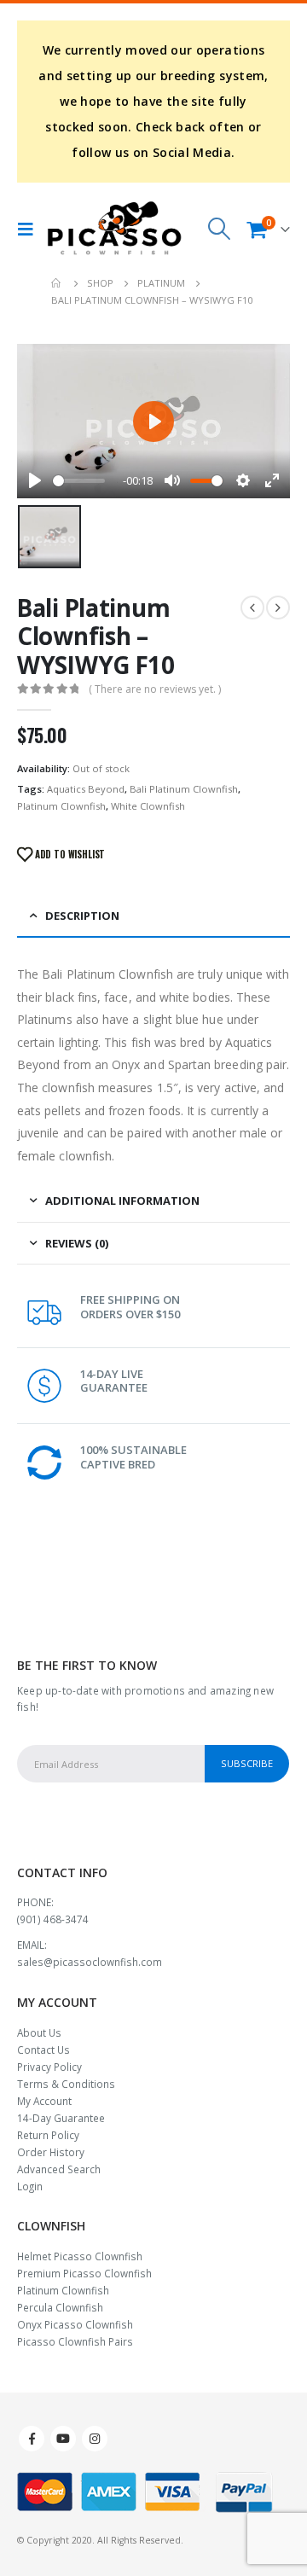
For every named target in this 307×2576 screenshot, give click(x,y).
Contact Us (43, 2050)
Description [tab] (82, 916)
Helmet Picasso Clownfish (80, 2256)
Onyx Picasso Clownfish (75, 2324)
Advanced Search (59, 2169)
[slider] (79, 481)
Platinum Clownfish (61, 806)
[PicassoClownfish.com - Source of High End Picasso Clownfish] (114, 229)
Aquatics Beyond (86, 789)
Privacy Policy (49, 2067)
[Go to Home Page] (57, 283)
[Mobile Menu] (30, 229)
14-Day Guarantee (61, 2118)
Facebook (32, 2439)
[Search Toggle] (220, 229)
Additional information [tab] (122, 1201)
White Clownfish (148, 806)
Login (30, 2186)
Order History (51, 2152)
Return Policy (48, 2135)
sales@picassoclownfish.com (90, 1962)
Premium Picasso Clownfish (84, 2273)
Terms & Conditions (66, 2084)
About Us (39, 2032)
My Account (44, 2101)
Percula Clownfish (60, 2307)
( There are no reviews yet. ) (155, 689)
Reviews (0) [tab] (77, 1243)
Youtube (63, 2439)
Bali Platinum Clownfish (184, 789)
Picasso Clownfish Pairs (75, 2341)
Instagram (95, 2439)
